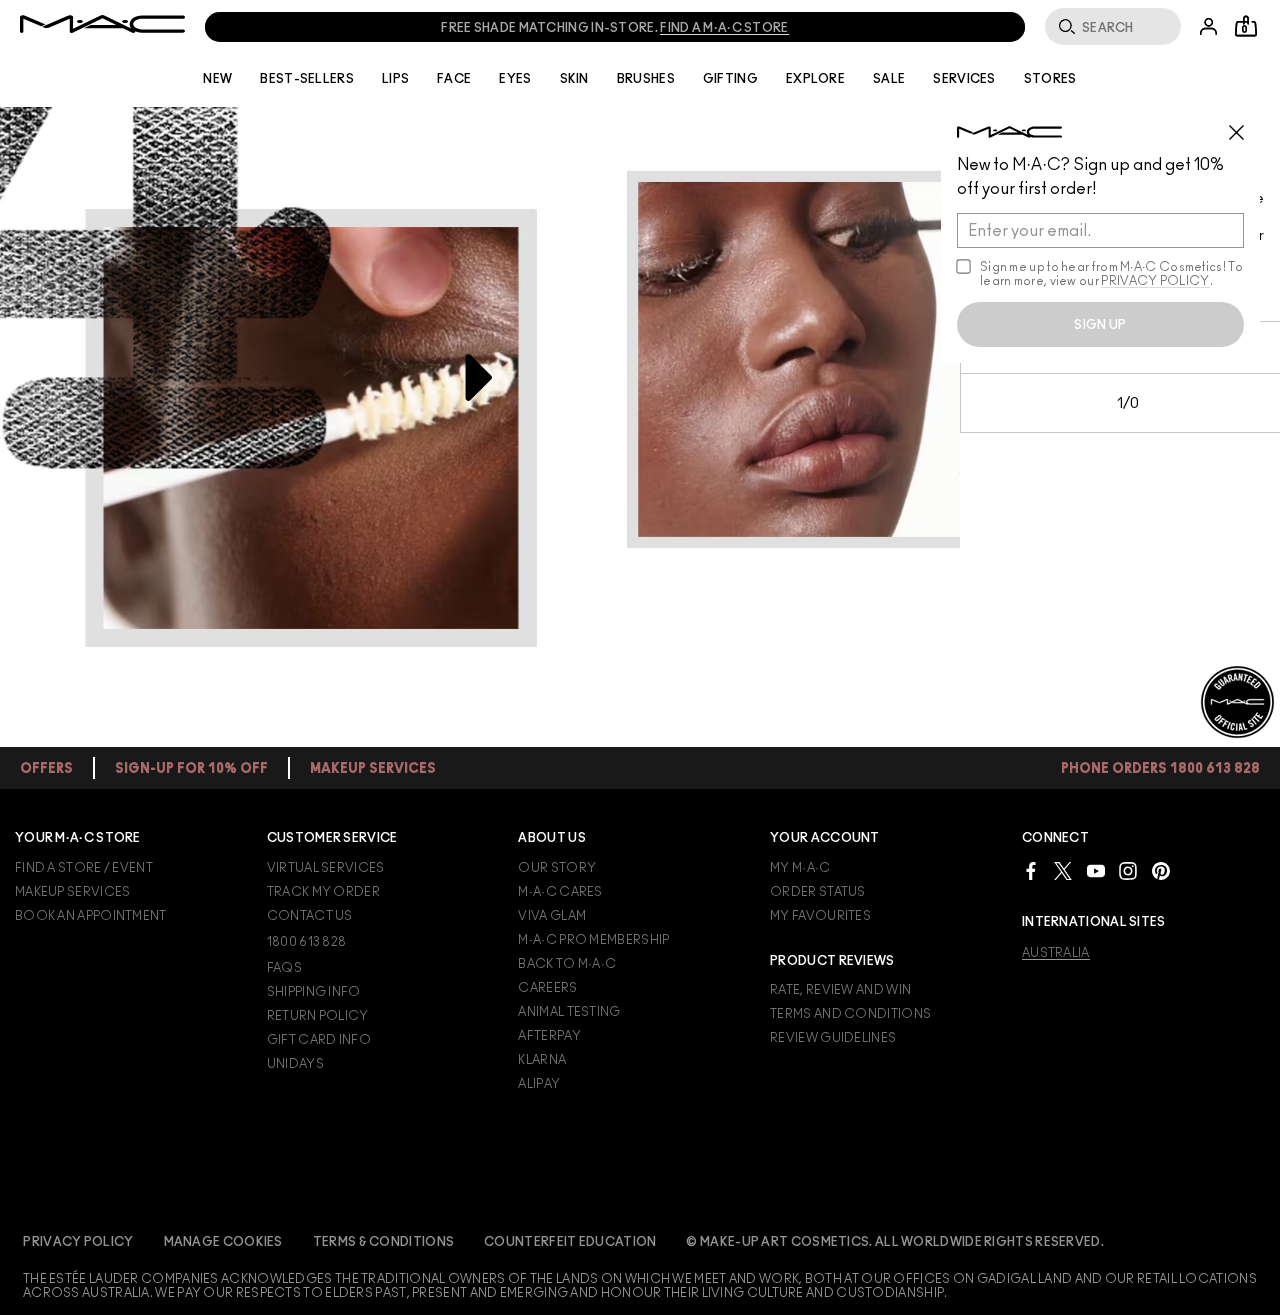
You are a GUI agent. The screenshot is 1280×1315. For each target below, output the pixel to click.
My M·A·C (800, 868)
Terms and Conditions (850, 1014)
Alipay (539, 1084)
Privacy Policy (78, 1242)
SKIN (574, 79)
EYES (515, 79)
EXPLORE (815, 79)
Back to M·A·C (567, 964)
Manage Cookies (223, 1242)
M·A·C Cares (560, 892)
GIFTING (730, 79)
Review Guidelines (833, 1038)
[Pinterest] (1161, 870)
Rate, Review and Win (840, 990)
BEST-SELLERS (307, 79)
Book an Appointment (91, 916)
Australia (1056, 953)
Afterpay (549, 1036)
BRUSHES (646, 79)
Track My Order (323, 892)
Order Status (818, 892)
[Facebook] (1031, 870)
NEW (217, 79)
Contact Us (310, 916)
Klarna (542, 1060)
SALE (889, 79)
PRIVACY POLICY (1155, 281)
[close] (1245, 125)
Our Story (557, 868)
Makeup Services (73, 892)
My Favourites (820, 916)
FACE (454, 79)
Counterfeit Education (570, 1242)
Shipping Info (314, 992)
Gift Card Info (319, 1040)
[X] (1063, 870)
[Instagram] (1128, 870)
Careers (547, 988)
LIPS (395, 79)
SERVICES (964, 79)
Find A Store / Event (84, 868)
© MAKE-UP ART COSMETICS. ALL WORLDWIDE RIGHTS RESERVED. (895, 1242)
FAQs (284, 968)
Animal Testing (569, 1012)
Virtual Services (326, 868)
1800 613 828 (307, 942)
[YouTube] (1096, 870)
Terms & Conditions (383, 1242)
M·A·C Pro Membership (593, 940)
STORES (1050, 79)
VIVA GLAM (552, 916)
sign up (1100, 325)
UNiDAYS (295, 1064)
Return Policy (318, 1016)
